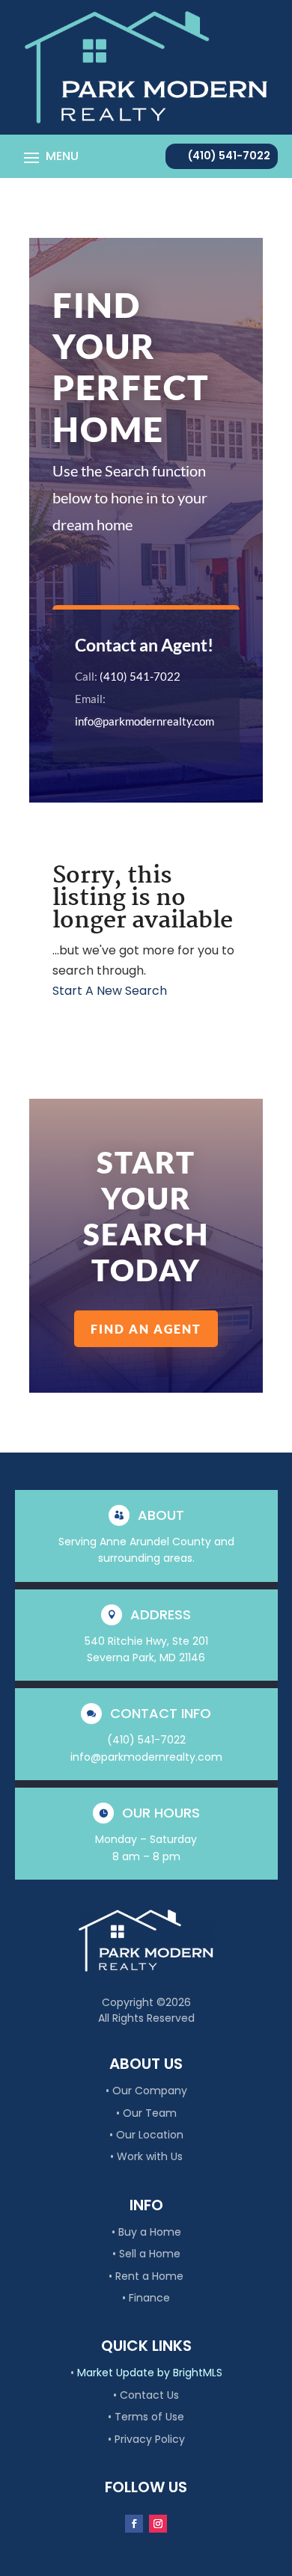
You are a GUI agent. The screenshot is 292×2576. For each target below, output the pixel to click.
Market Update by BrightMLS (150, 2373)
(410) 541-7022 (229, 156)
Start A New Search (110, 991)
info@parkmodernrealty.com (145, 721)
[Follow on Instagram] (158, 2524)
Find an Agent (146, 1329)
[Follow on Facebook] (134, 2524)
